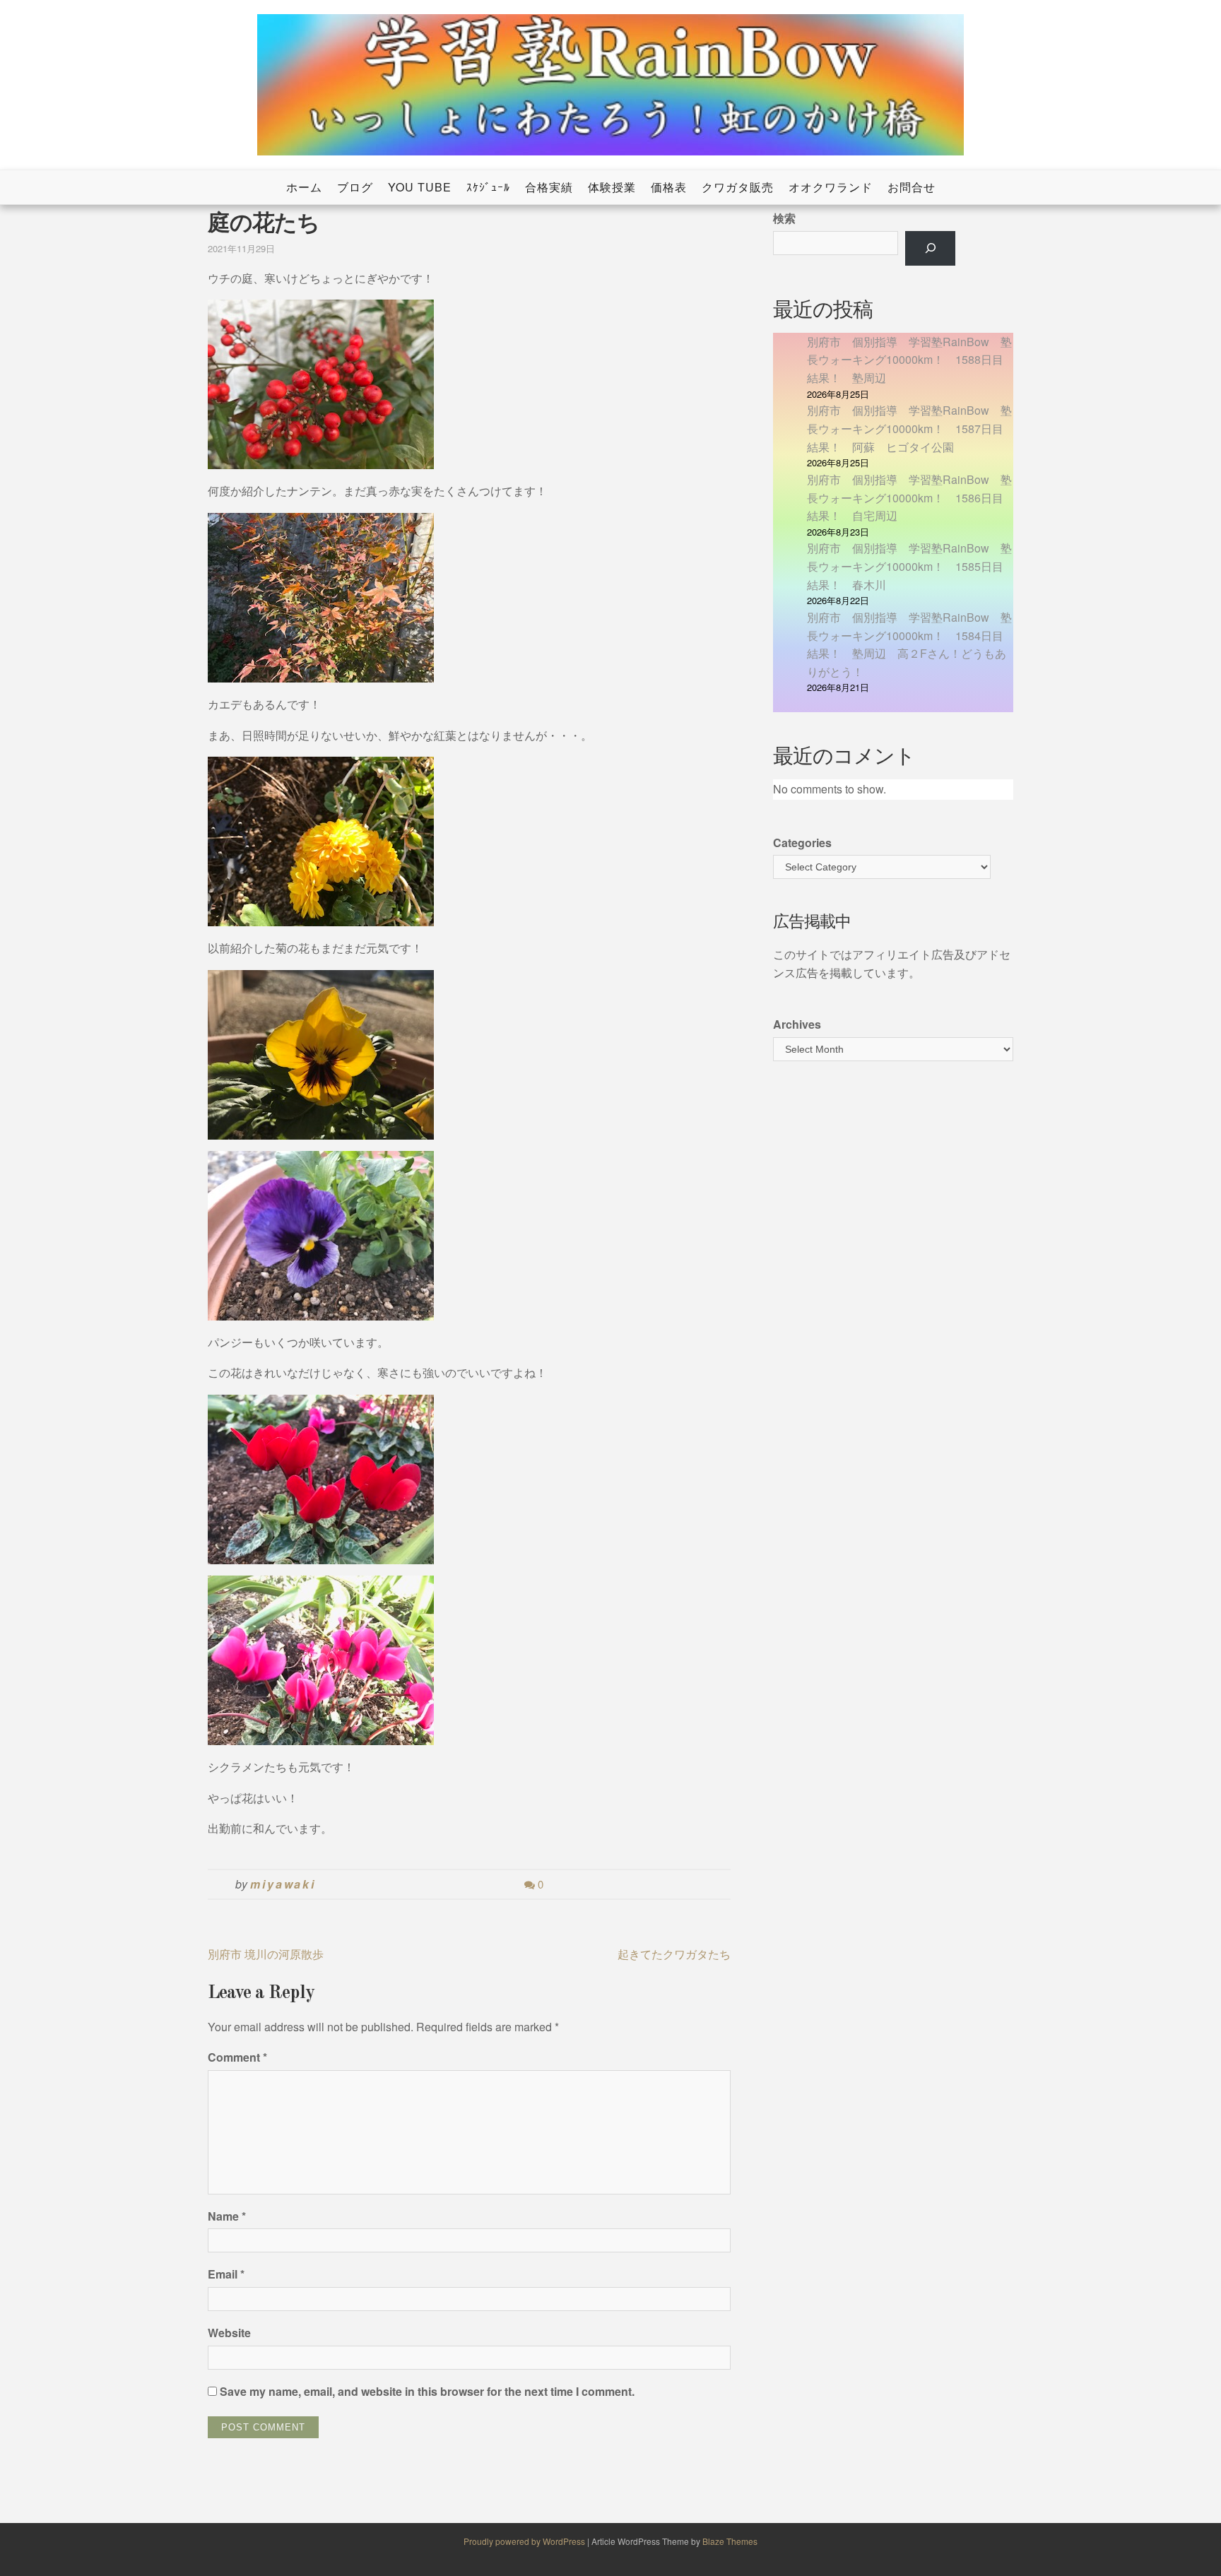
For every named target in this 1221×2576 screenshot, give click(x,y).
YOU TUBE (420, 187)
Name (227, 2216)
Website (229, 2333)
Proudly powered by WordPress (525, 2541)
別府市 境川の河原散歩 (266, 1954)
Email (226, 2274)
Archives (797, 1024)
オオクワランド (831, 187)
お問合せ (912, 187)
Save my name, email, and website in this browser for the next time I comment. (427, 2391)
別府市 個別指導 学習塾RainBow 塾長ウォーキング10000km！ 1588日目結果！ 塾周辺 (909, 360)
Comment (237, 2057)
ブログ (355, 187)
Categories (802, 843)
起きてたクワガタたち (674, 1954)
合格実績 (549, 187)
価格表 (669, 187)
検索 (784, 218)
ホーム (304, 187)
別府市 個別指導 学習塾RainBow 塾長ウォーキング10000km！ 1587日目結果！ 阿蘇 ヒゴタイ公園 (909, 428)
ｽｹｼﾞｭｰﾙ (488, 187)
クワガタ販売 (738, 187)
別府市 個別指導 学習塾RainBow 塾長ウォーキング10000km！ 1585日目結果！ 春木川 (909, 566)
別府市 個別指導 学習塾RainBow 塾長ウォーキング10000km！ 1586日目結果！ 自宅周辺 (909, 497)
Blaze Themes (730, 2541)
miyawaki (283, 1884)
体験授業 (612, 187)
